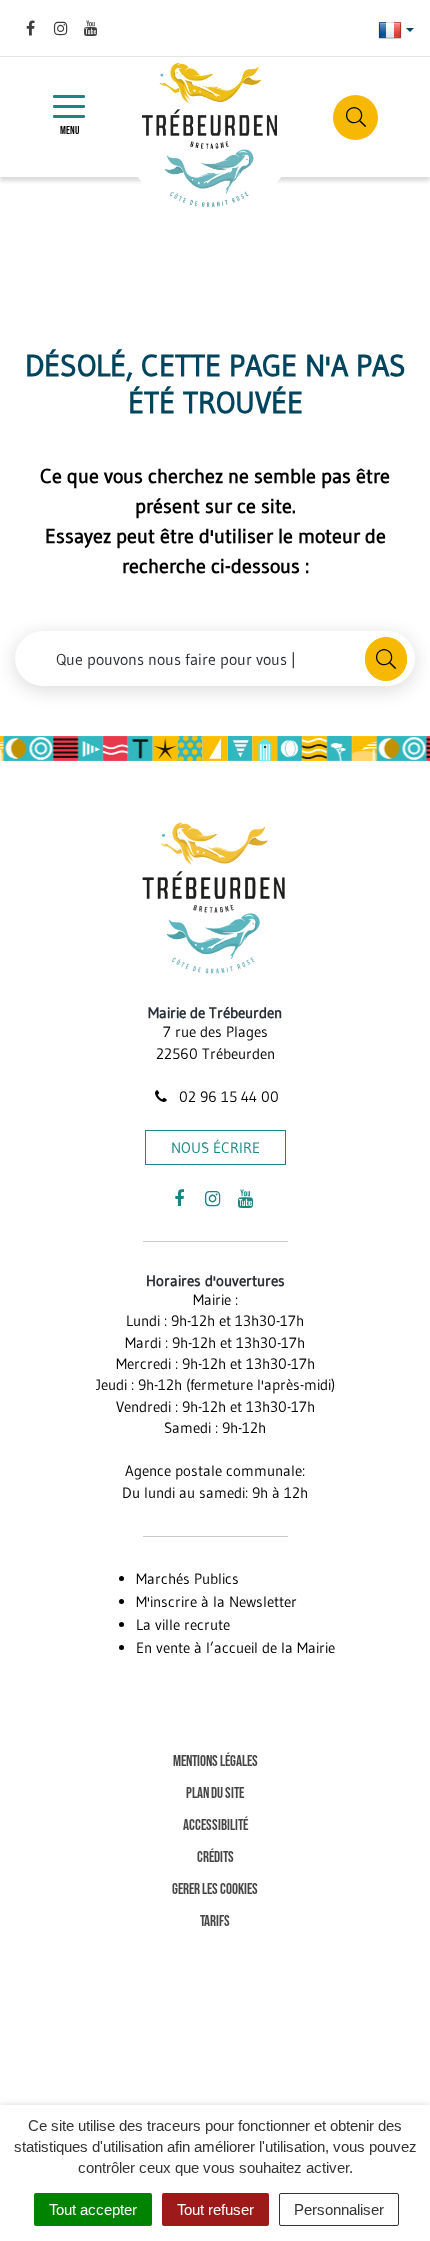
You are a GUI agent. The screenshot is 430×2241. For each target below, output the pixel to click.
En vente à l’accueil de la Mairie (235, 1647)
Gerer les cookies (215, 1889)
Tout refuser (215, 2209)
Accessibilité (215, 1825)
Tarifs (215, 1921)
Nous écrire (215, 1147)
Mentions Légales (215, 1761)
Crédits (215, 1857)
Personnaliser (339, 2209)
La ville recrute (183, 1624)
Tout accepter (93, 2209)
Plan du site (215, 1793)
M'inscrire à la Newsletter (216, 1601)
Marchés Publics (187, 1578)
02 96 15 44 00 (227, 1096)
